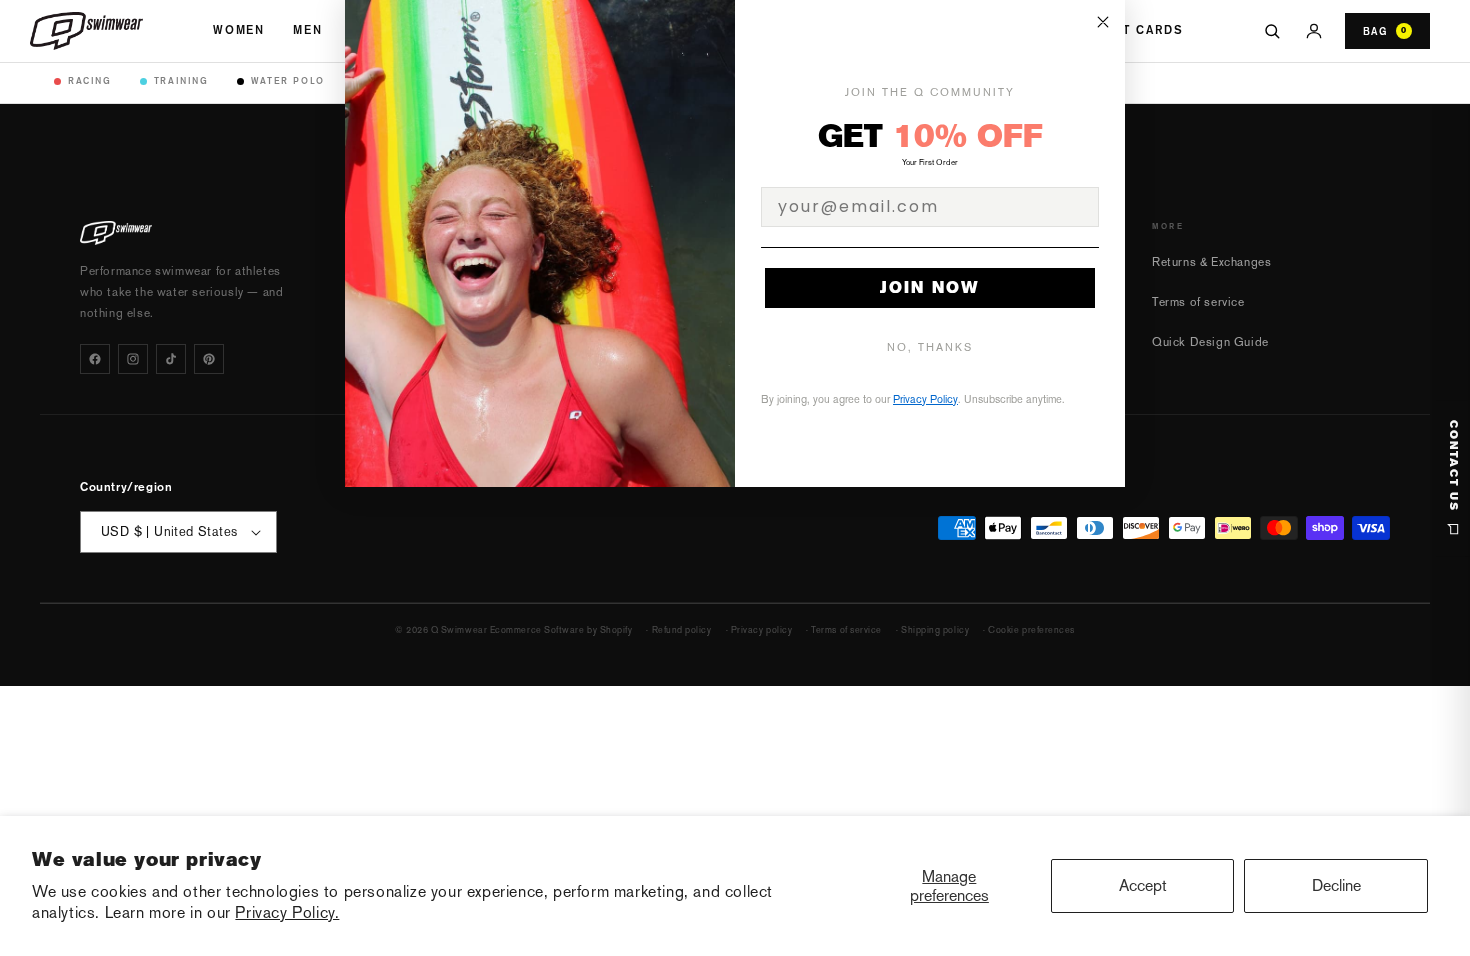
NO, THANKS (930, 347)
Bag (1385, 31)
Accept (1143, 885)
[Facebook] (95, 359)
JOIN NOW (930, 287)
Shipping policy (935, 630)
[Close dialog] (1103, 22)
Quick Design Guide (1210, 342)
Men (308, 30)
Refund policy (682, 630)
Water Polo (288, 80)
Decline (1336, 885)
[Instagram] (133, 359)
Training (181, 80)
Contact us (1453, 466)
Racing (90, 80)
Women (239, 30)
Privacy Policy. (287, 912)
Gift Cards (1141, 30)
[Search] (1272, 31)
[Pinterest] (209, 359)
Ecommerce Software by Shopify (561, 630)
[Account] (1314, 31)
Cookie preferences (1031, 630)
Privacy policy (762, 630)
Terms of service (1198, 302)
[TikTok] (171, 359)
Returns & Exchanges (1211, 262)
